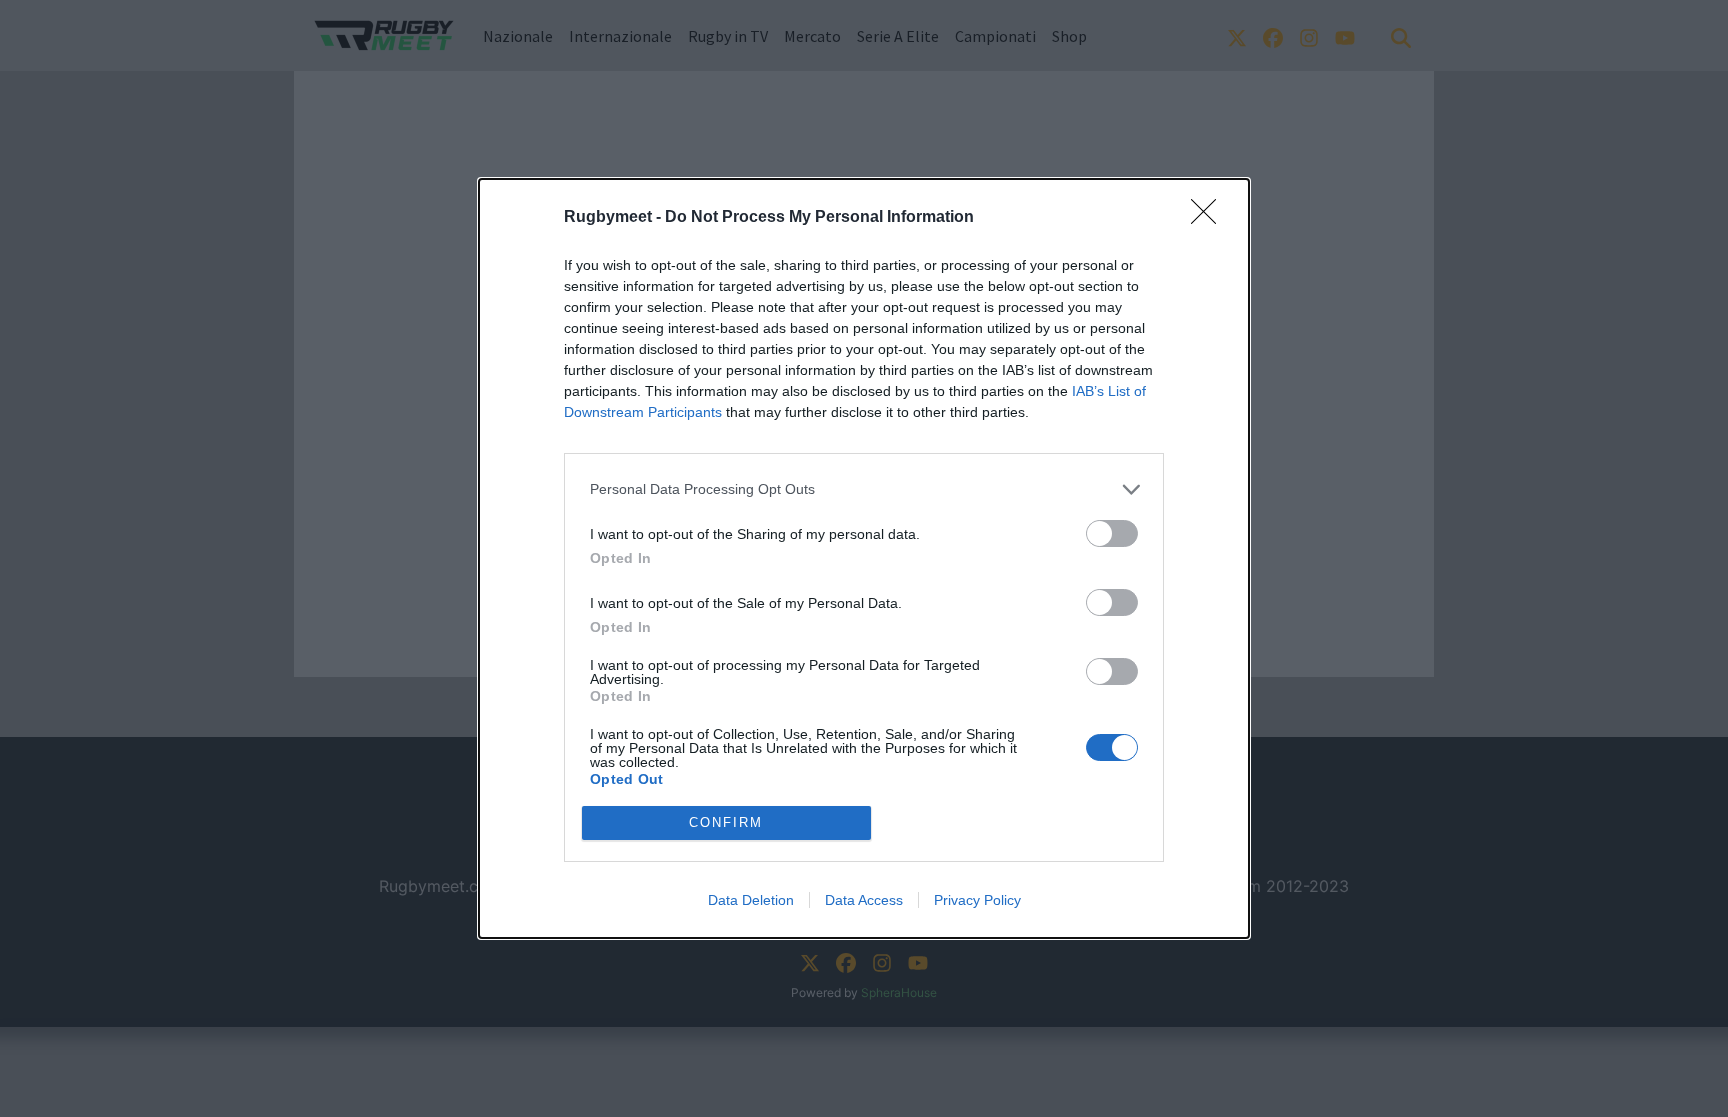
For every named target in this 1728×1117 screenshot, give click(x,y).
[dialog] (864, 558)
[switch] (1112, 533)
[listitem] (864, 489)
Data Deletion (751, 900)
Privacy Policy (977, 900)
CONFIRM (726, 822)
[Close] (1210, 218)
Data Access (864, 900)
